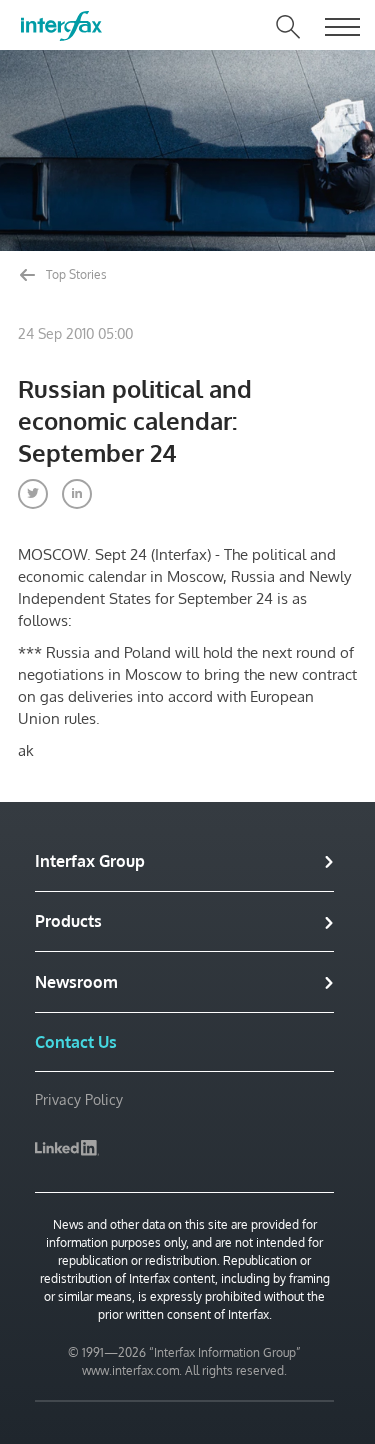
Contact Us (76, 1042)
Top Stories (75, 274)
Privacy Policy (79, 1099)
